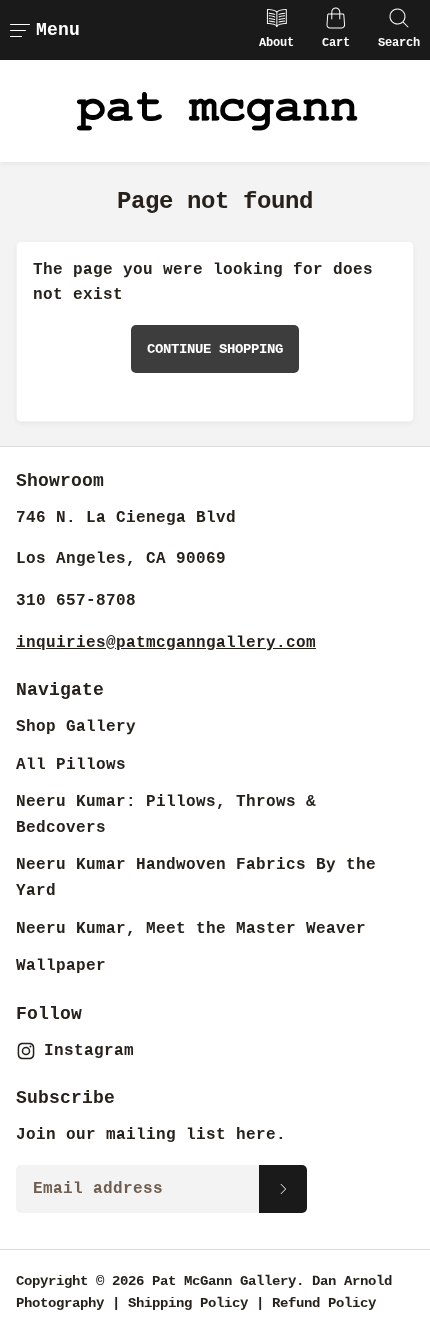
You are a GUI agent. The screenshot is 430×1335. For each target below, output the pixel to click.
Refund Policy (324, 1303)
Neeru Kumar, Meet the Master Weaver (191, 929)
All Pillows (71, 765)
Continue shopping (215, 349)
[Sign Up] (283, 1189)
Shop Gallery (76, 727)
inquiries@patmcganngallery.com (166, 643)
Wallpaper (61, 966)
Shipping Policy (188, 1303)
